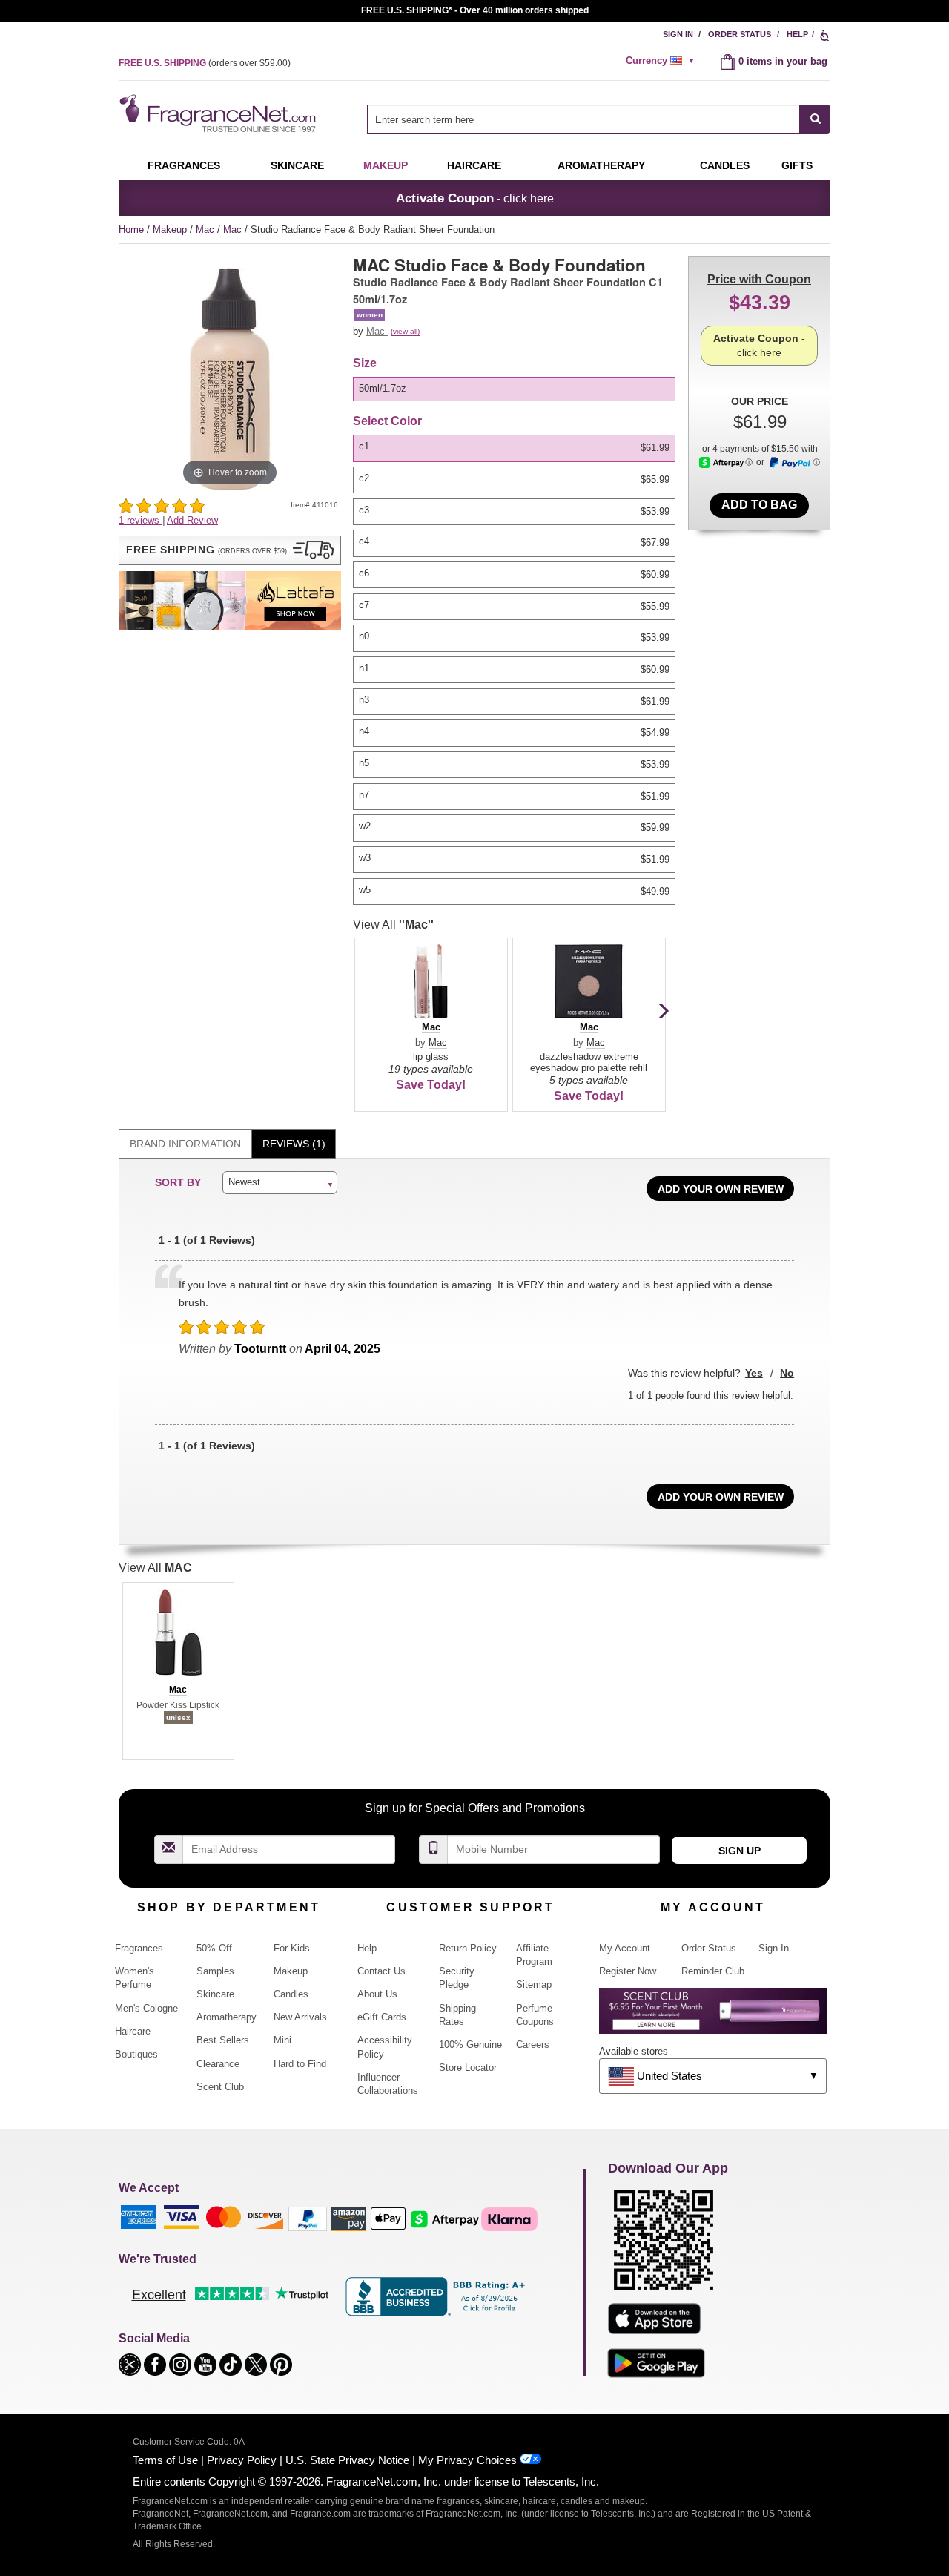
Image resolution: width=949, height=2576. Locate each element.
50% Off (214, 1948)
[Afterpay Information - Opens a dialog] (726, 462)
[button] (230, 550)
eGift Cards (382, 2017)
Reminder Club (713, 1971)
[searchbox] (583, 119)
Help (797, 34)
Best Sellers (223, 2040)
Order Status (740, 34)
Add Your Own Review (721, 1189)
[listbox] (517, 389)
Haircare (474, 165)
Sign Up (740, 1851)
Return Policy (468, 1948)
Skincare (297, 165)
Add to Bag (759, 505)
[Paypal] (308, 2218)
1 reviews (140, 520)
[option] (514, 389)
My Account (625, 1948)
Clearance (218, 2064)
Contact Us (381, 1971)
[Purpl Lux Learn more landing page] (713, 2016)
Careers (533, 2045)
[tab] (185, 1144)
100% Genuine (470, 2045)
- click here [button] (475, 198)
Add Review (192, 520)
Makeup (386, 165)
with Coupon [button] (759, 279)
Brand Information (185, 1144)
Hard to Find (300, 2064)
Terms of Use (165, 2460)
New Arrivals (300, 2017)
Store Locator (468, 2068)
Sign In (678, 34)
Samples (215, 1971)
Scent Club (220, 2087)
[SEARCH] (815, 119)
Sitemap (534, 1984)
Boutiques (136, 2054)
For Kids (292, 1948)
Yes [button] (754, 1373)
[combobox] (599, 119)
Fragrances (184, 165)
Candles (291, 1994)
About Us (377, 1994)
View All (393, 925)
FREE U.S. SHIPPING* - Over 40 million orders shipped (475, 10)
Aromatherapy (226, 2017)
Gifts (797, 165)
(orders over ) (205, 63)
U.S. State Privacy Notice (347, 2460)
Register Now (628, 1971)
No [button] (787, 1373)
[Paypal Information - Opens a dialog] (794, 463)
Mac (206, 230)
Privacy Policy (242, 2460)
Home (131, 230)
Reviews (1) (294, 1144)
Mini (282, 2040)
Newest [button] (244, 1182)
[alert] (662, 61)
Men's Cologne (146, 2008)
